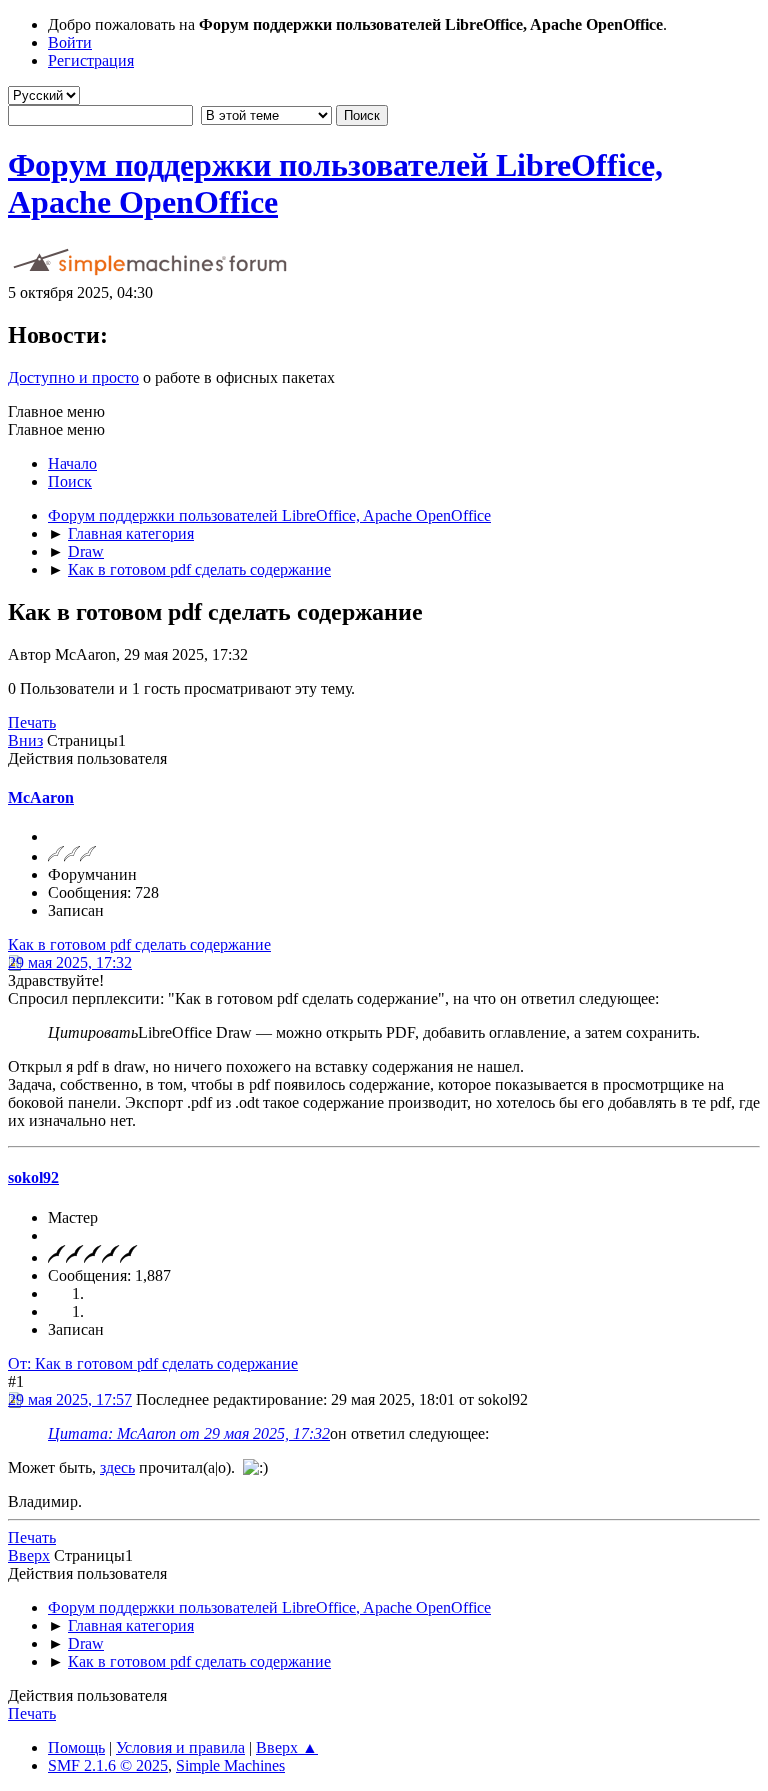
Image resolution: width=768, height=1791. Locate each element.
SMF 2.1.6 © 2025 (108, 1765)
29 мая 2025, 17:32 (70, 962)
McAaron (41, 797)
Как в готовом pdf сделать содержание (139, 944)
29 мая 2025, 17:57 (70, 1399)
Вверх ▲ (287, 1747)
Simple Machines (230, 1765)
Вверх (29, 1555)
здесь (117, 1467)
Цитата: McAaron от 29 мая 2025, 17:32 (189, 1433)
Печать (32, 722)
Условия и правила (180, 1747)
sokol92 (33, 1177)
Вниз (25, 740)
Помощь (76, 1747)
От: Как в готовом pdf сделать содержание (153, 1363)
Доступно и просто (73, 377)
